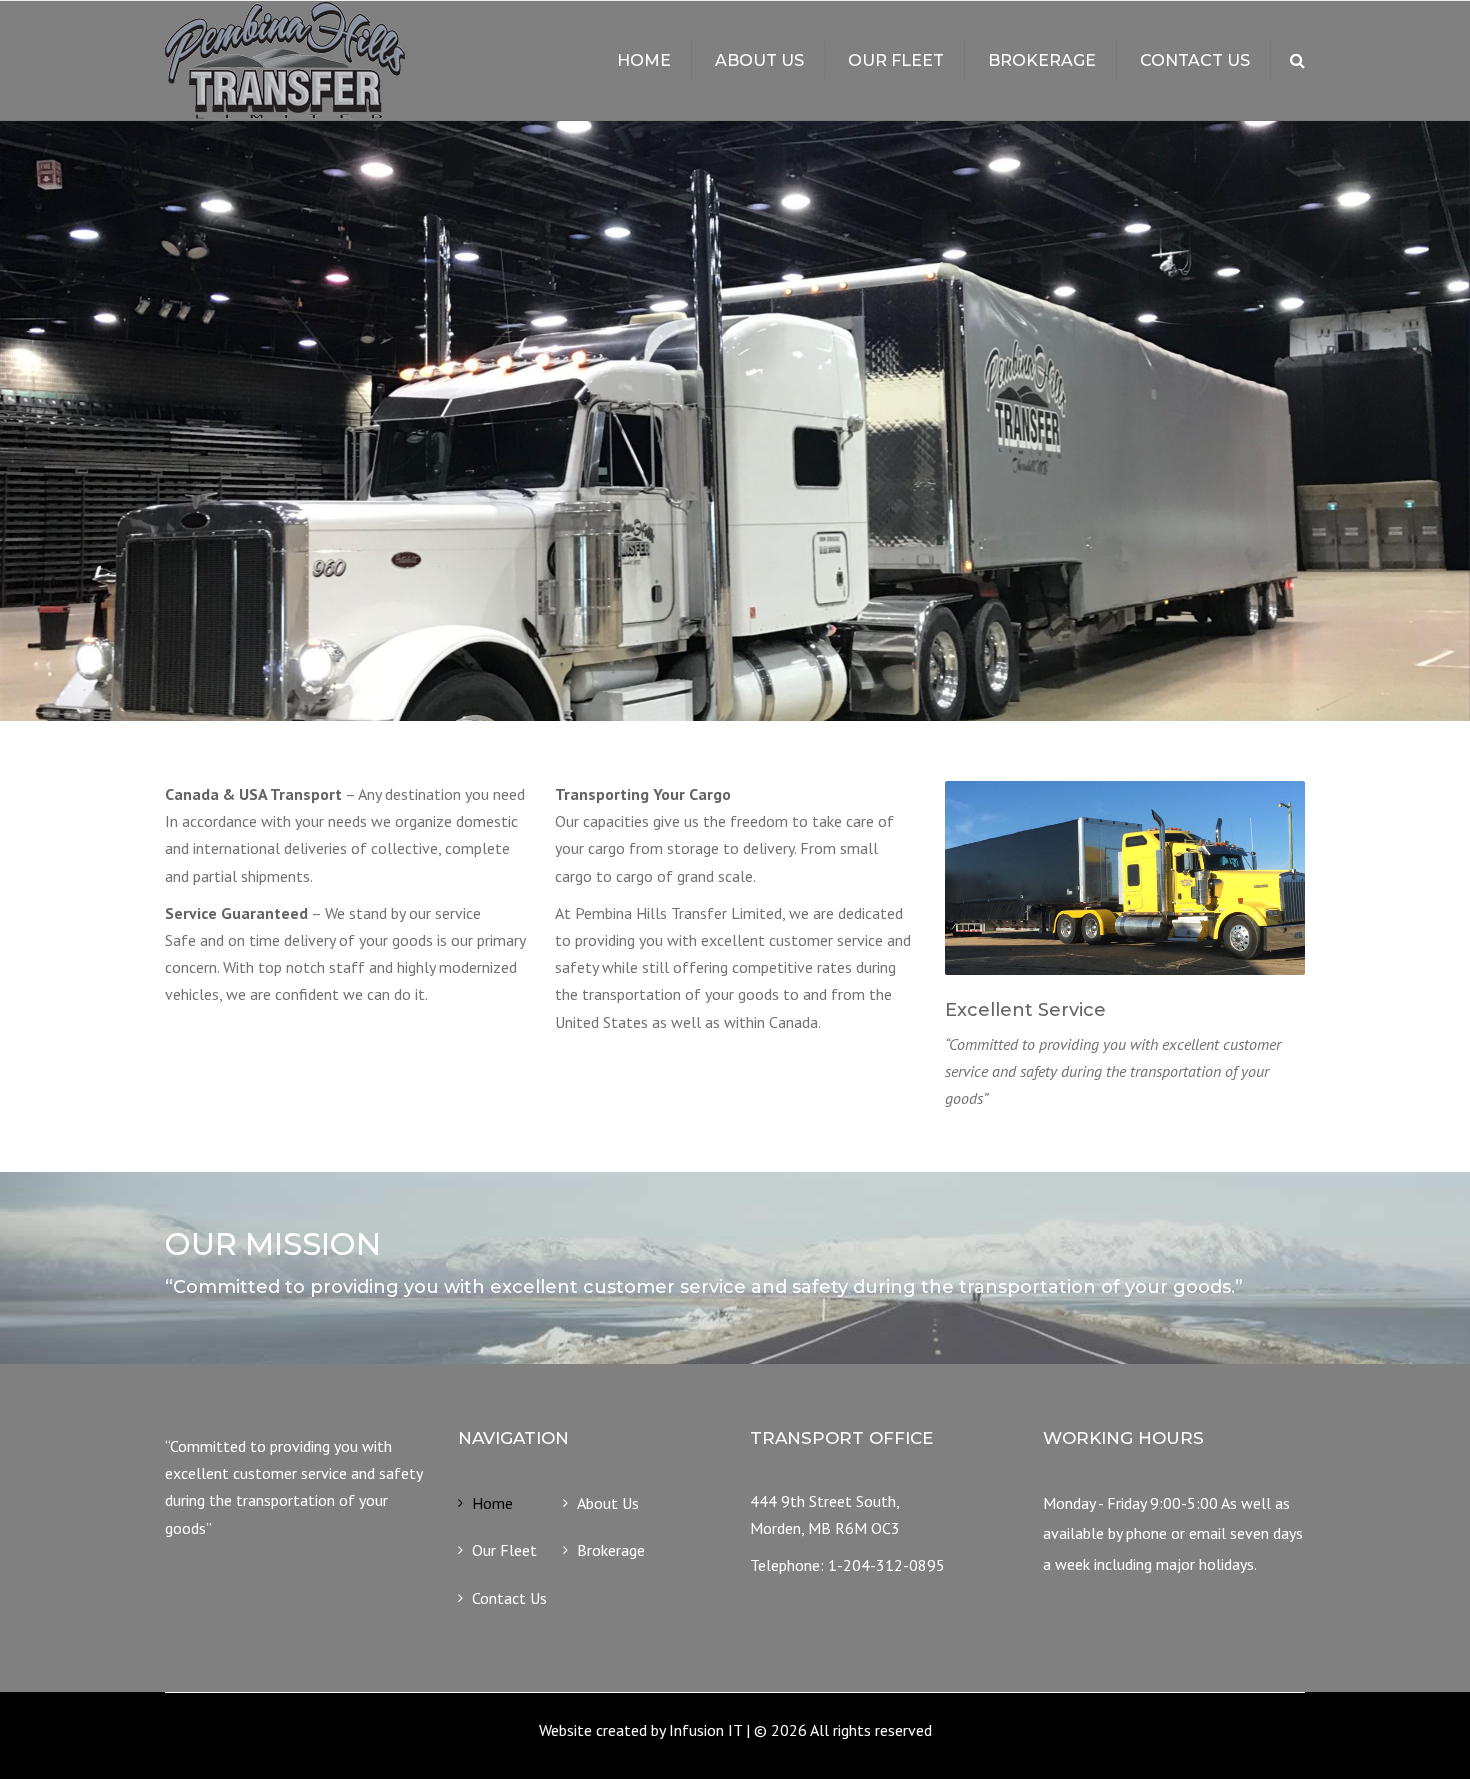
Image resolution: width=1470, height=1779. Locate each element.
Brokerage (1042, 60)
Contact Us (1195, 60)
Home (644, 60)
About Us (759, 60)
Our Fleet (896, 60)
